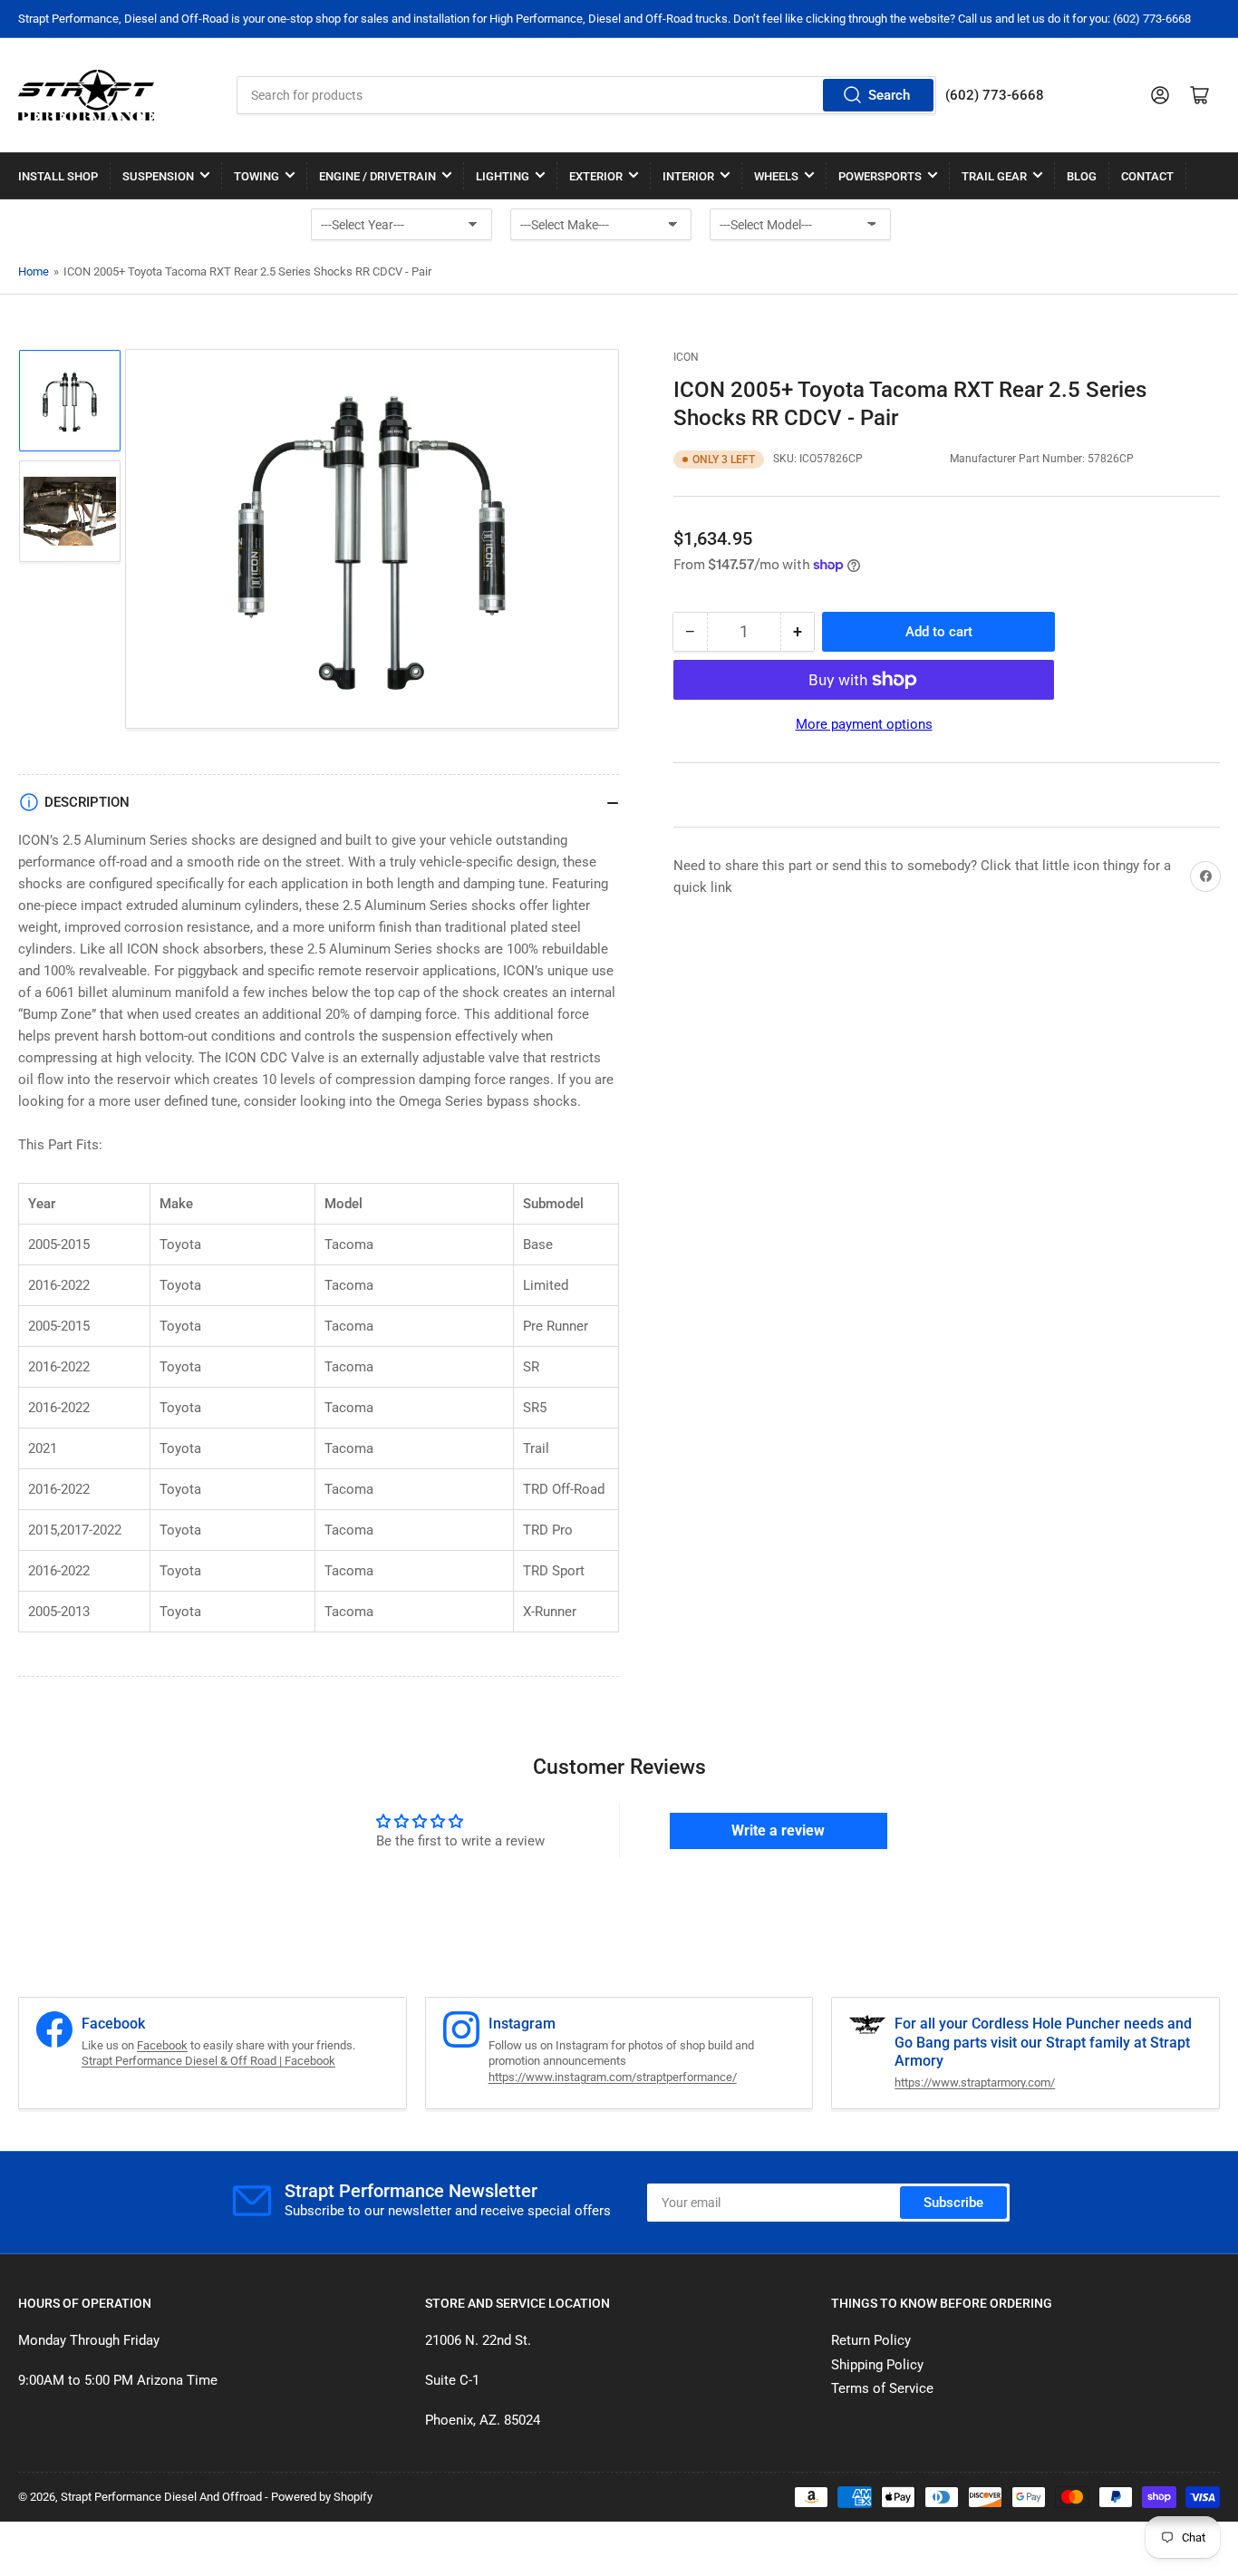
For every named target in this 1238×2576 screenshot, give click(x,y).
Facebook (162, 2045)
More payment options (864, 724)
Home (34, 271)
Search (889, 95)
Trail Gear (994, 176)
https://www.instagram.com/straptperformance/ (613, 2077)
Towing (256, 176)
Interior (688, 176)
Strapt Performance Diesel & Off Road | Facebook (208, 2061)
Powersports (880, 176)
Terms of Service (882, 2388)
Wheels (776, 176)
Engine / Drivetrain (377, 176)
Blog (1082, 176)
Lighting (503, 176)
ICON (686, 357)
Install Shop (58, 176)
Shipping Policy (877, 2365)
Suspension (158, 176)
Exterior (596, 176)
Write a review (778, 1830)
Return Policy (871, 2340)
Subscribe (953, 2203)
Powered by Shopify (322, 2497)
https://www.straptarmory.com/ (975, 2082)
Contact (1147, 176)
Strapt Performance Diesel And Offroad (161, 2497)
